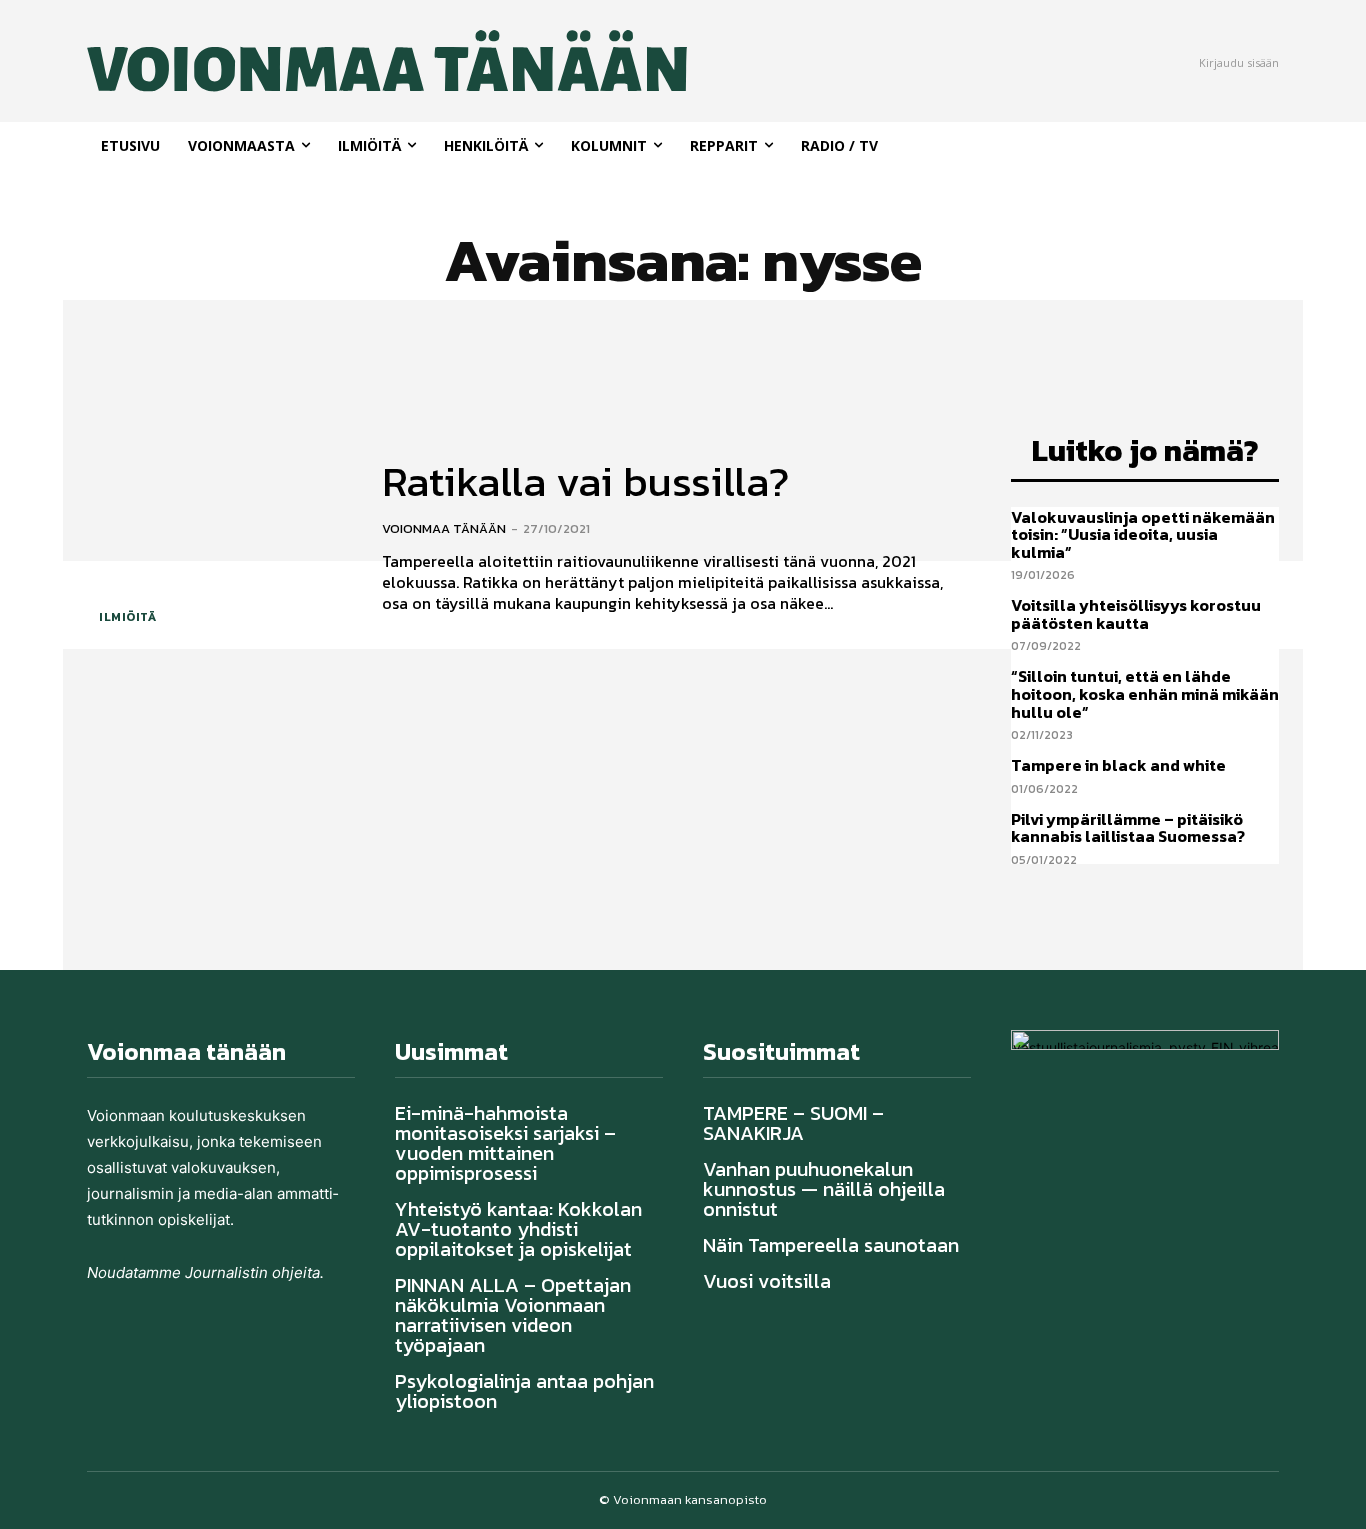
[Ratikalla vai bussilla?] (219, 538)
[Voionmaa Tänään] (321, 61)
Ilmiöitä (127, 617)
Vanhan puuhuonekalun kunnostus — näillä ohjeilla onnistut (824, 1189)
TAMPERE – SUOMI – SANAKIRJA (793, 1123)
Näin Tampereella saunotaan (831, 1245)
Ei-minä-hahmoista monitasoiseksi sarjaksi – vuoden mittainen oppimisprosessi (505, 1143)
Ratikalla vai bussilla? (585, 481)
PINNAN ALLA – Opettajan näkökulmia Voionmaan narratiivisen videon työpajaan (513, 1315)
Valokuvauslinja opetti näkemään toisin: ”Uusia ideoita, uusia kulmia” (1143, 534)
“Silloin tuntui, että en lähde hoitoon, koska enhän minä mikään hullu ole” (1145, 693)
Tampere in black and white (1118, 765)
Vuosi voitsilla (767, 1281)
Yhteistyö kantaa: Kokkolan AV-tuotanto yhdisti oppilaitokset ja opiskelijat (518, 1229)
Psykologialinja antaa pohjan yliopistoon (524, 1391)
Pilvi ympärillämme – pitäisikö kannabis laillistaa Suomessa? (1128, 828)
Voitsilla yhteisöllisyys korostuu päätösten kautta (1136, 614)
